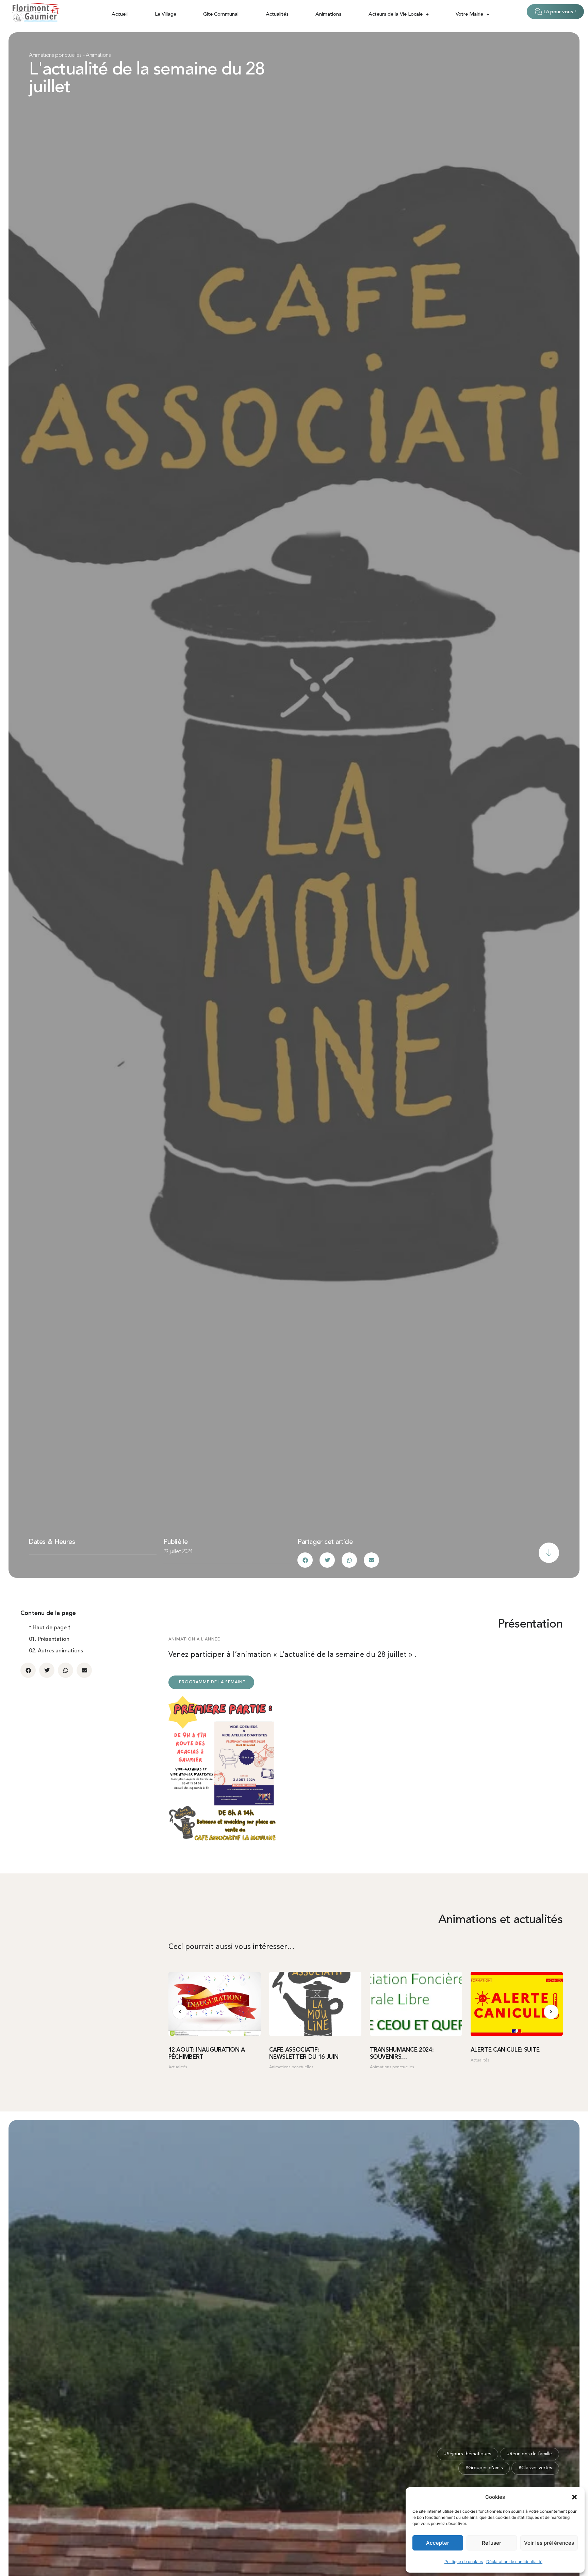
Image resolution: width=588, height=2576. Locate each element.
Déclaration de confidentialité (514, 2562)
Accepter (438, 2543)
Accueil (120, 14)
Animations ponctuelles (55, 55)
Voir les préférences (549, 2543)
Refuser (492, 2543)
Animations (328, 14)
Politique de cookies (464, 2562)
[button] (574, 2497)
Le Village (166, 14)
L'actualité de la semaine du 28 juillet (147, 79)
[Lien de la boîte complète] (215, 2024)
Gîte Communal (221, 14)
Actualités (277, 14)
